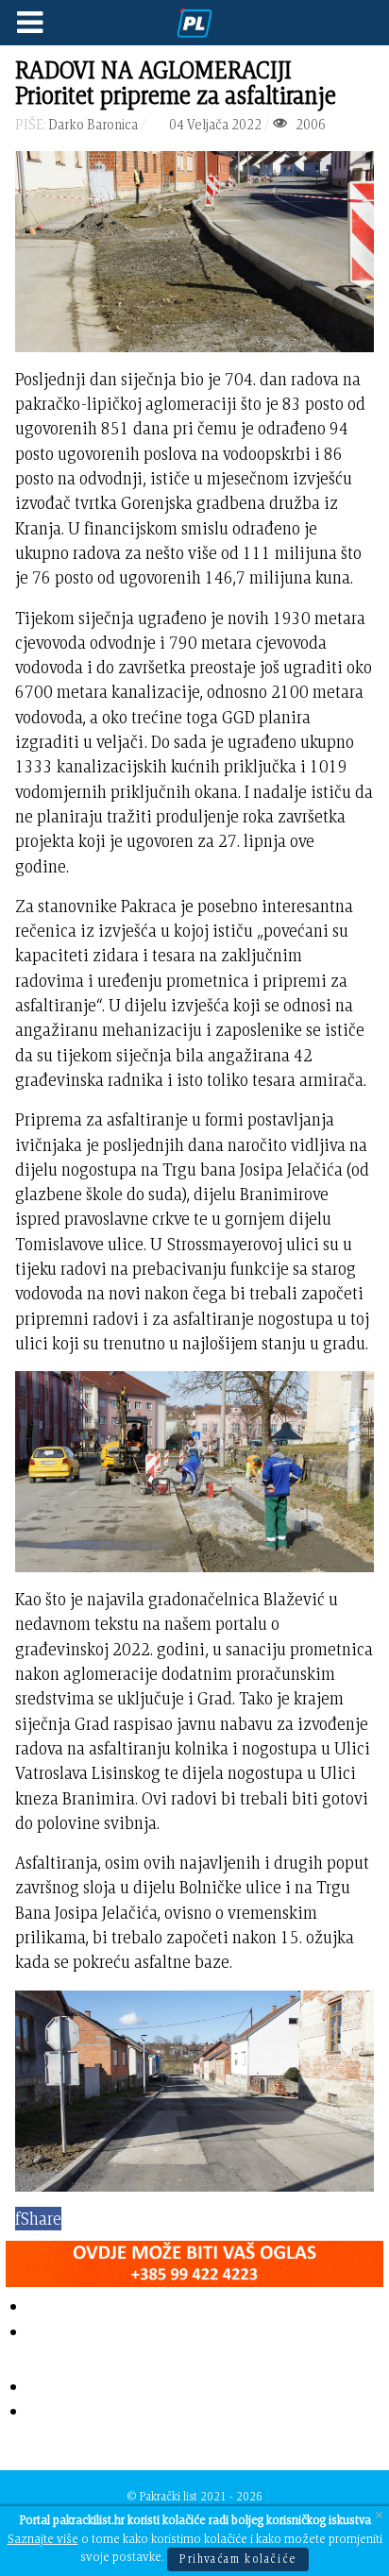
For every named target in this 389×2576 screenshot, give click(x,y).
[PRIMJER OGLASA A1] (194, 2260)
